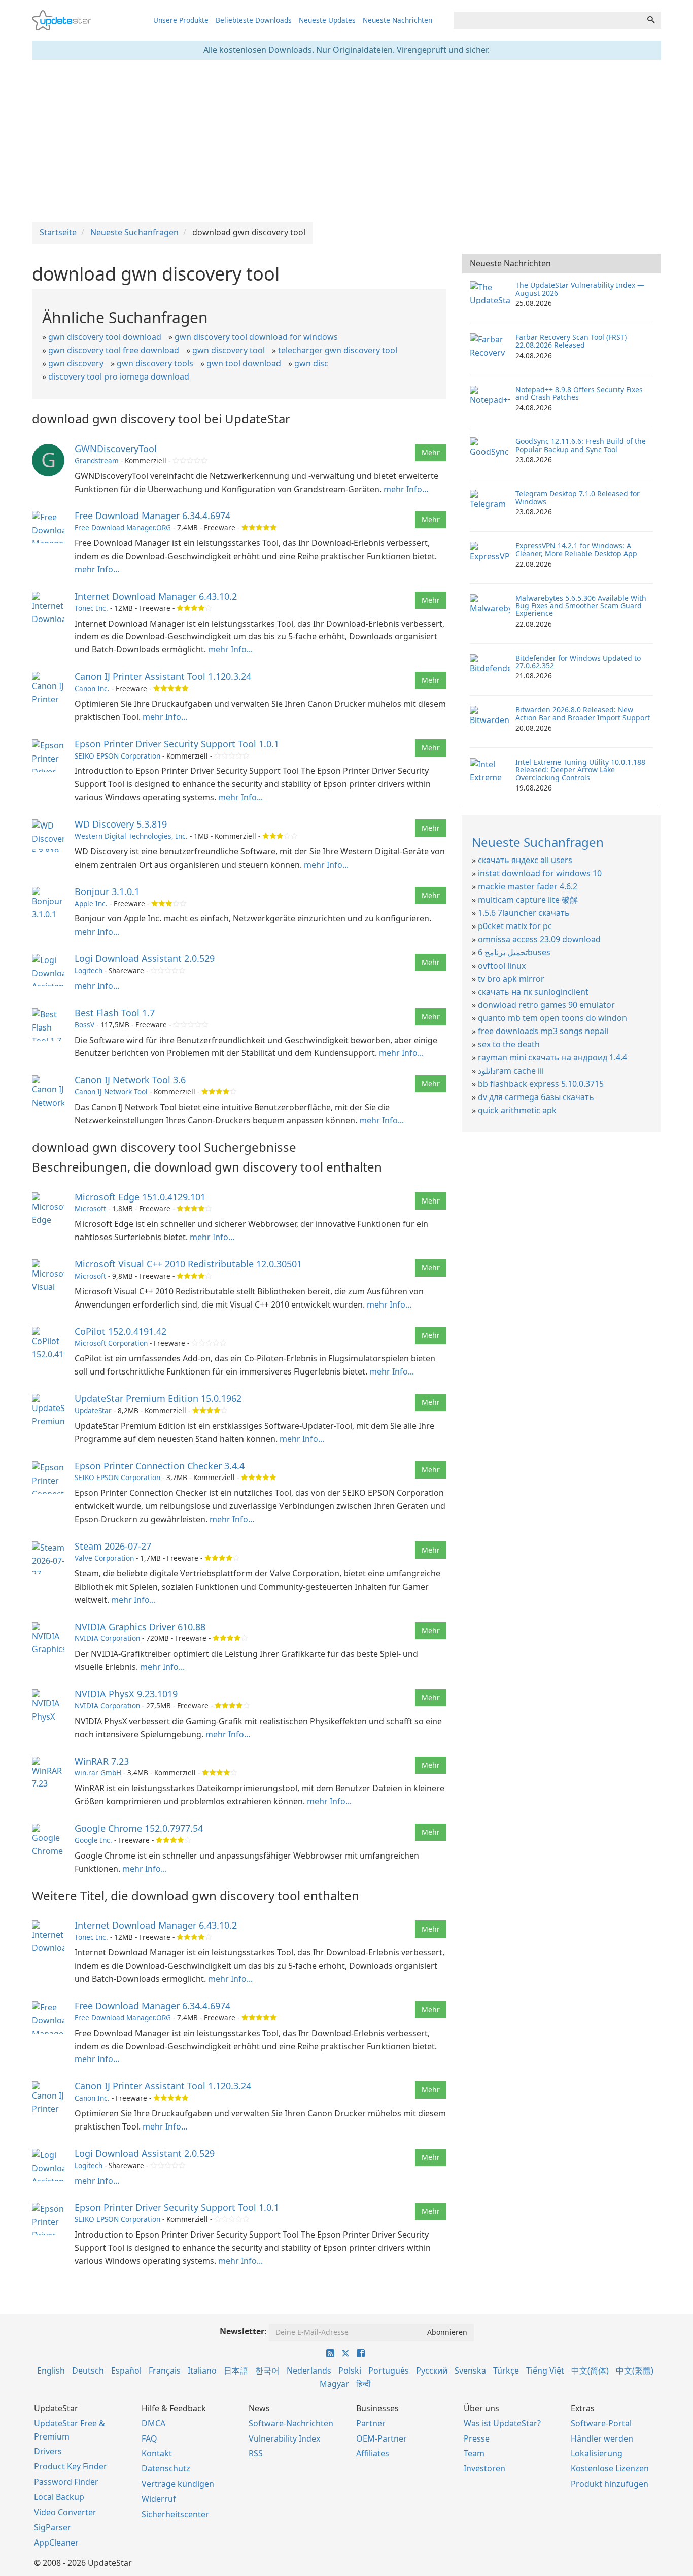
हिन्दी (363, 2384)
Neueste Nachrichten (397, 20)
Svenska (470, 2371)
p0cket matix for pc (515, 926)
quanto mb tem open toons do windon (552, 1018)
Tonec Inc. (91, 608)
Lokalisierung (597, 2453)
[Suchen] (651, 20)
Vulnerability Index (284, 2438)
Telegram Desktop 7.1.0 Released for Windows (578, 497)
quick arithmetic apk (517, 1110)
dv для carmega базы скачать (536, 1097)
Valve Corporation (104, 1558)
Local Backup (59, 2497)
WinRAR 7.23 (102, 1761)
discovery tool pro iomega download (119, 376)
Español (126, 2371)
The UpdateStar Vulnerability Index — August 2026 (580, 289)
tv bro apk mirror (511, 979)
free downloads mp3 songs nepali (543, 1031)
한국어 (267, 2371)
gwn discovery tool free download (114, 350)
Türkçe (506, 2371)
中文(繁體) (635, 2371)
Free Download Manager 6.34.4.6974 (152, 516)
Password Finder (66, 2482)
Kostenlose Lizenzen (610, 2468)
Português (389, 2371)
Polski (350, 2371)
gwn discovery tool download (105, 337)
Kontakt (157, 2453)
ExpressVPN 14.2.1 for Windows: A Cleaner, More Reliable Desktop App (576, 549)
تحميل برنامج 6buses (514, 952)
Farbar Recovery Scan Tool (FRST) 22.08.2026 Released (571, 341)
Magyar (334, 2384)
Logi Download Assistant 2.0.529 (145, 958)
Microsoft (90, 1208)
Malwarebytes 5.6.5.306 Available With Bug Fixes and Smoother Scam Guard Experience (581, 606)
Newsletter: (243, 2331)
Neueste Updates (327, 20)
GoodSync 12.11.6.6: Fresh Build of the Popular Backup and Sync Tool (581, 445)
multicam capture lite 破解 (528, 900)
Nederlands (309, 2371)
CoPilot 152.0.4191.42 (120, 1331)
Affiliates (373, 2453)
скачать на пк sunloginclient (533, 992)
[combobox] (547, 20)
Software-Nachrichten (291, 2423)
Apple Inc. (91, 903)
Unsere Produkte (181, 20)
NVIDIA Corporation (107, 1638)
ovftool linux (502, 966)
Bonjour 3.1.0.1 (107, 891)
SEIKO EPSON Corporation (117, 756)
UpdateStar (93, 1410)
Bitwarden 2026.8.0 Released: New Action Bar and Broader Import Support (583, 713)
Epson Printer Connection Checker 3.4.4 (160, 1466)
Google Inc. (93, 1840)
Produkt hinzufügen (610, 2484)
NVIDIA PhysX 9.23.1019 (126, 1694)
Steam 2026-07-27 (113, 1546)
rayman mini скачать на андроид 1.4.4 (552, 1057)
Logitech (89, 970)
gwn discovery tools (155, 363)
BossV (84, 1025)
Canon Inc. (92, 688)
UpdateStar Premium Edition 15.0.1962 (158, 1398)
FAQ (149, 2438)
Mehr (431, 452)
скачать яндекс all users (525, 860)
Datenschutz (166, 2468)
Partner (371, 2423)
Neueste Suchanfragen (538, 842)
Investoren (484, 2468)
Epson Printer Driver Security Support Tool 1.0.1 (177, 744)
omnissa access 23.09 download (539, 939)
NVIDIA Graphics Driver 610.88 (140, 1627)
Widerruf (159, 2499)
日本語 (236, 2371)
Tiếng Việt (545, 2371)
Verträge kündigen (178, 2484)
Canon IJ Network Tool (111, 1092)
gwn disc (311, 363)
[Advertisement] (346, 141)
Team (474, 2453)
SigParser (53, 2527)
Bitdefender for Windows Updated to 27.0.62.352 (578, 662)
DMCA (153, 2423)
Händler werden (602, 2438)
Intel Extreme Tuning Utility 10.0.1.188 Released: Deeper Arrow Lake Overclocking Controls (580, 770)
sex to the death (509, 1044)
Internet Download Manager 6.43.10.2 (156, 596)
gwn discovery (76, 363)
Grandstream (97, 460)
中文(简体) (590, 2371)
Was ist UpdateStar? (502, 2423)
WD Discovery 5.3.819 (121, 824)
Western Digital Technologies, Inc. (131, 836)
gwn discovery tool (229, 350)
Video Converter (65, 2512)
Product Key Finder (71, 2466)
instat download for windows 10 (540, 873)
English (51, 2371)
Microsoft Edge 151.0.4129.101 (140, 1197)
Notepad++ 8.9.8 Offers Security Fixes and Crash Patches (579, 393)
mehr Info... (406, 489)
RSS (256, 2453)
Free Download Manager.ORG (123, 527)
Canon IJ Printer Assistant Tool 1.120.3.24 (163, 676)
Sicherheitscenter (175, 2514)
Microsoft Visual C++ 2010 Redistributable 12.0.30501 (188, 1264)
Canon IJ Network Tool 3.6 (130, 1080)
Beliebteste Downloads (254, 20)
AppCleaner (56, 2543)
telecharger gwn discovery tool (338, 350)
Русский (432, 2371)
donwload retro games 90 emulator (546, 1005)
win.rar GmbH (98, 1773)
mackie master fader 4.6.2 (528, 886)
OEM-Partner (382, 2438)
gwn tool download (244, 363)
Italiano (202, 2371)
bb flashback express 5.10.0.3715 (541, 1084)
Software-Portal (601, 2423)
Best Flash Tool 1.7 (115, 1013)
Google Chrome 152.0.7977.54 (139, 1828)
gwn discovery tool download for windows (256, 337)
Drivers (48, 2451)
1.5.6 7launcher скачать (524, 913)
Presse (477, 2438)
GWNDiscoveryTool (116, 449)
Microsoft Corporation (111, 1343)
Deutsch (88, 2371)
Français (165, 2371)
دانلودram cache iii (511, 1071)
